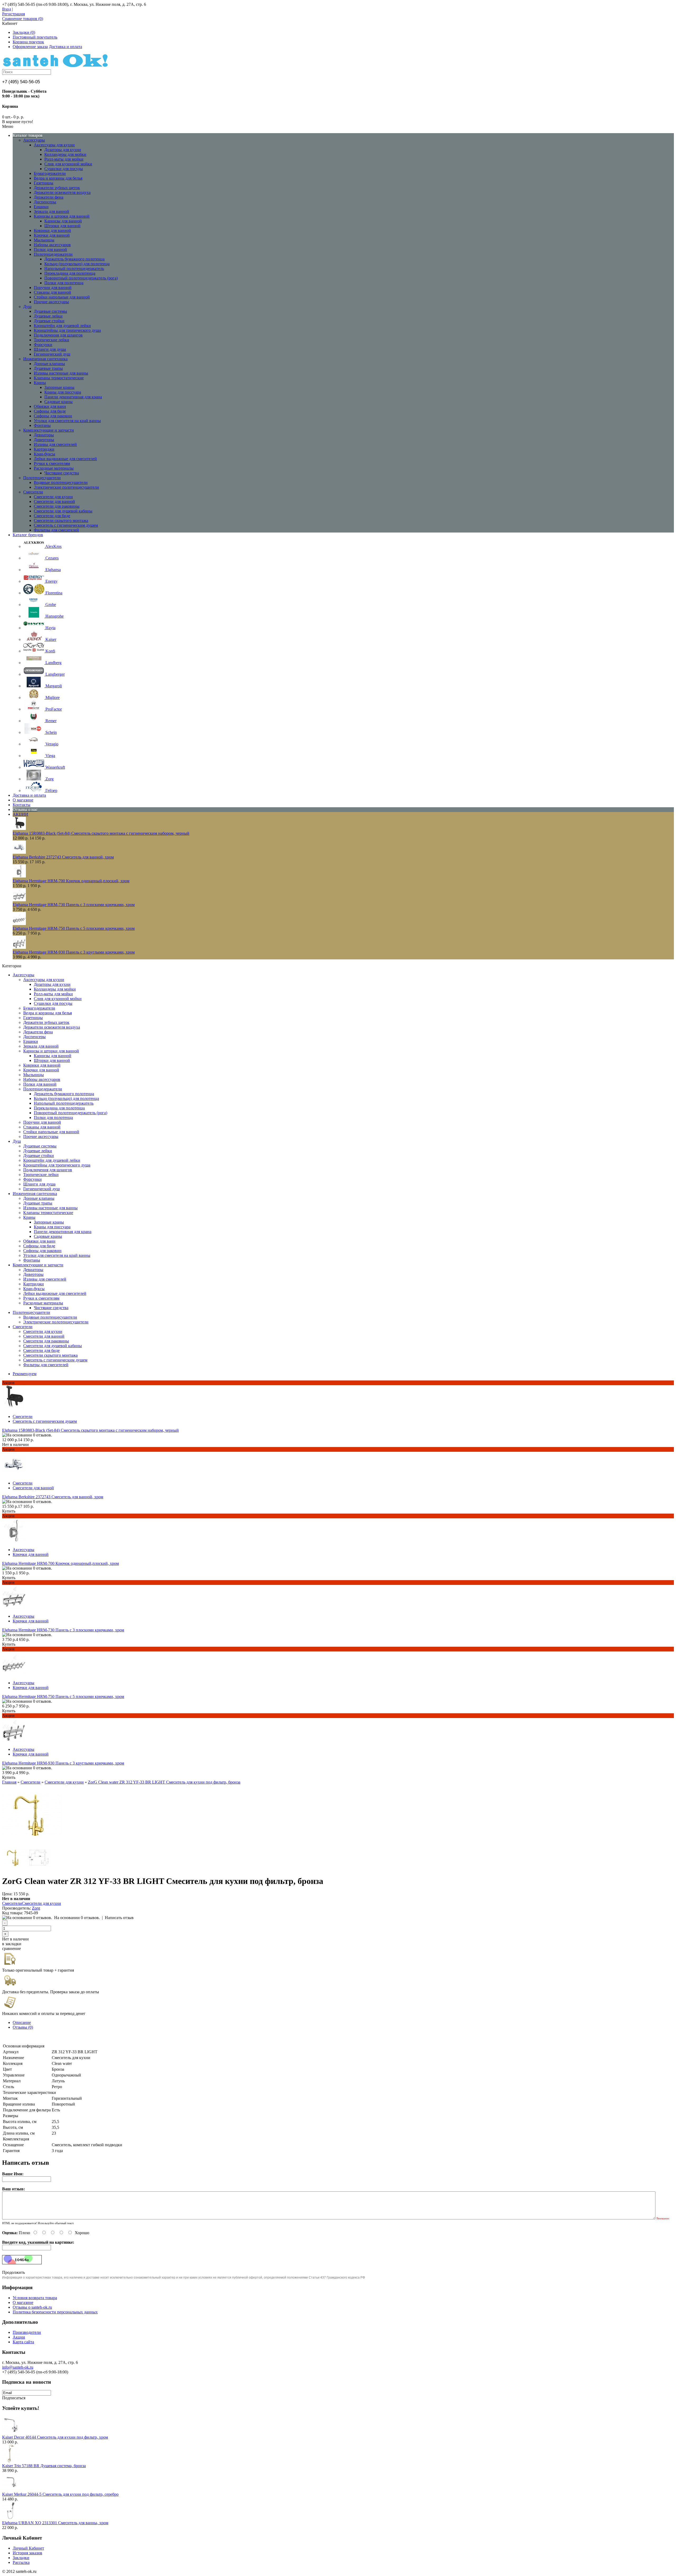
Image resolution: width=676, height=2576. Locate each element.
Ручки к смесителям (52, 463)
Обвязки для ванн (50, 406)
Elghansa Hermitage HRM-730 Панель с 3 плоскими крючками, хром (74, 905)
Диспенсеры (45, 202)
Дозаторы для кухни (63, 150)
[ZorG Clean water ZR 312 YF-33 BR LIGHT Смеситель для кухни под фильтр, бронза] (32, 1843)
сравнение (11, 1949)
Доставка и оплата (65, 47)
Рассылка (21, 2562)
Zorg (36, 1908)
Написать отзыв (119, 1918)
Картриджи (44, 449)
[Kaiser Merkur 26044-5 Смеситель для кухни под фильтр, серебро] (11, 2489)
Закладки (21, 2558)
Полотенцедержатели (53, 254)
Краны (40, 383)
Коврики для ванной (52, 230)
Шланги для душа (50, 349)
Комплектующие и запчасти (49, 430)
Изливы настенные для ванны (61, 373)
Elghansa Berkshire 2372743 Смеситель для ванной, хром (63, 857)
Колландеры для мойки (65, 154)
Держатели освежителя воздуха (62, 192)
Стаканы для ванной (52, 292)
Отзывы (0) (23, 2027)
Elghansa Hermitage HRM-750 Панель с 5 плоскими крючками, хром (74, 928)
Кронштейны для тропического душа (67, 330)
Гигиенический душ (52, 354)
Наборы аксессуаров (52, 245)
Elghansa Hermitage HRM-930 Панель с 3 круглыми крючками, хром (74, 952)
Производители (27, 2332)
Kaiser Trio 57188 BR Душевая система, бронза (44, 2466)
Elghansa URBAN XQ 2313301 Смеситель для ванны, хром (55, 2523)
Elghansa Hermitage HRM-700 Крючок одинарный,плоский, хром (71, 881)
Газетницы (44, 183)
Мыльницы (44, 240)
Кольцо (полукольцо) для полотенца (77, 264)
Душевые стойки (49, 321)
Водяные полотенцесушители (61, 482)
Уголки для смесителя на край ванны (67, 421)
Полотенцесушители (42, 478)
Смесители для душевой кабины (63, 511)
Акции (19, 2337)
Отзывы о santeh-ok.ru (32, 2307)
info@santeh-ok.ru (18, 2367)
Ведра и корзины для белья (58, 178)
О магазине (23, 2302)
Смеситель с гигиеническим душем (66, 525)
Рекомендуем (25, 1374)
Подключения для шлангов (58, 335)
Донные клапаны (49, 364)
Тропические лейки (51, 340)
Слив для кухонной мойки (68, 164)
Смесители (33, 492)
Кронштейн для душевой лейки (62, 326)
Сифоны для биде (50, 411)
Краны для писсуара (63, 392)
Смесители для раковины (57, 506)
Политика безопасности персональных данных (55, 2312)
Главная (9, 1782)
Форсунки (43, 345)
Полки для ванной (50, 249)
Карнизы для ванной (63, 221)
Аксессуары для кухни (54, 145)
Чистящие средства (62, 473)
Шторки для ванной (62, 226)
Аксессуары (34, 140)
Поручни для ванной (53, 288)
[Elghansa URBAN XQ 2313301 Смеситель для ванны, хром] (11, 2518)
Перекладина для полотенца (70, 273)
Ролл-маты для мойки (64, 159)
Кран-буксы (44, 454)
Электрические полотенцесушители (66, 487)
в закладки (12, 1944)
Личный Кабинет (28, 2548)
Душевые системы (50, 311)
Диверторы (44, 440)
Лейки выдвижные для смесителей (65, 459)
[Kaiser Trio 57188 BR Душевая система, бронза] (11, 2461)
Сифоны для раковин (53, 416)
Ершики (41, 207)
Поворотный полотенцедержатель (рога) (81, 278)
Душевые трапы (48, 368)
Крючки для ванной (52, 235)
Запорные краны (59, 387)
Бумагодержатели (50, 173)
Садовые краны (58, 402)
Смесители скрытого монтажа (61, 521)
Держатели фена (49, 197)
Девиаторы (44, 435)
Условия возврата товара (35, 2298)
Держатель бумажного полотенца (74, 259)
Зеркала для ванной (51, 211)
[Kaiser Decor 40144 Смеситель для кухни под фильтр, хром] (11, 2432)
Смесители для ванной (54, 501)
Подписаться (14, 2398)
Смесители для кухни (53, 497)
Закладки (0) (24, 32)
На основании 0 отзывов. (77, 1918)
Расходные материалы (54, 468)
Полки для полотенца (64, 283)
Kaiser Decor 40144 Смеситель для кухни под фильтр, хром (55, 2437)
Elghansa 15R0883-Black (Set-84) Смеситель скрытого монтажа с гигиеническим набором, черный (101, 833)
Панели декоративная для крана (73, 397)
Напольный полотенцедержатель (74, 269)
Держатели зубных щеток (57, 188)
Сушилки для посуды (64, 169)
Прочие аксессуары (51, 302)
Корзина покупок (28, 42)
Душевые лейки (48, 316)
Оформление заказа (30, 47)
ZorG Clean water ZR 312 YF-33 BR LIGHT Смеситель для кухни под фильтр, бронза (164, 1782)
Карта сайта (23, 2342)
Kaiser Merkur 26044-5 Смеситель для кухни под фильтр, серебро (60, 2494)
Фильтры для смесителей (56, 530)
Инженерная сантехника (45, 359)
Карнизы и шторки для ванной (62, 216)
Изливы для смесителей (55, 444)
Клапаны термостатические (59, 378)
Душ (27, 307)
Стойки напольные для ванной (62, 297)
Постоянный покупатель (35, 37)
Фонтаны (42, 425)
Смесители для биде (52, 516)
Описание (22, 2022)
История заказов (27, 2553)
